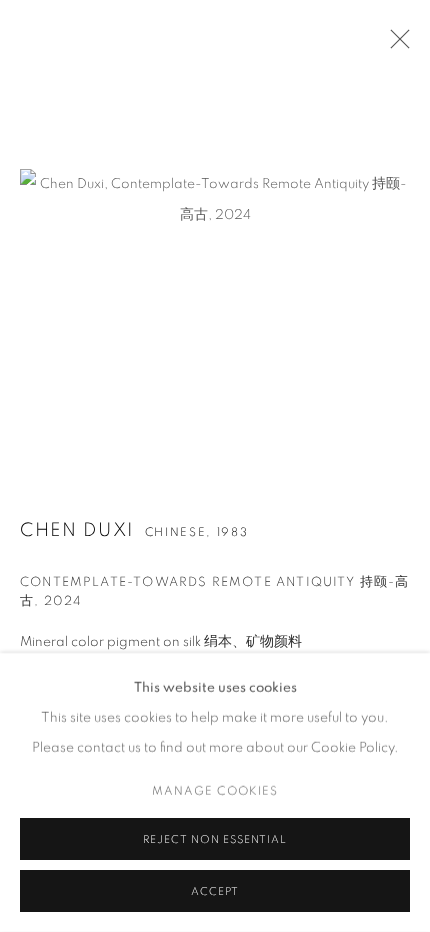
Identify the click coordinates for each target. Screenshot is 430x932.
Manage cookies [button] (215, 791)
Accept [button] (215, 891)
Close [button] (395, 45)
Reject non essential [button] (214, 839)
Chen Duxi (77, 530)
